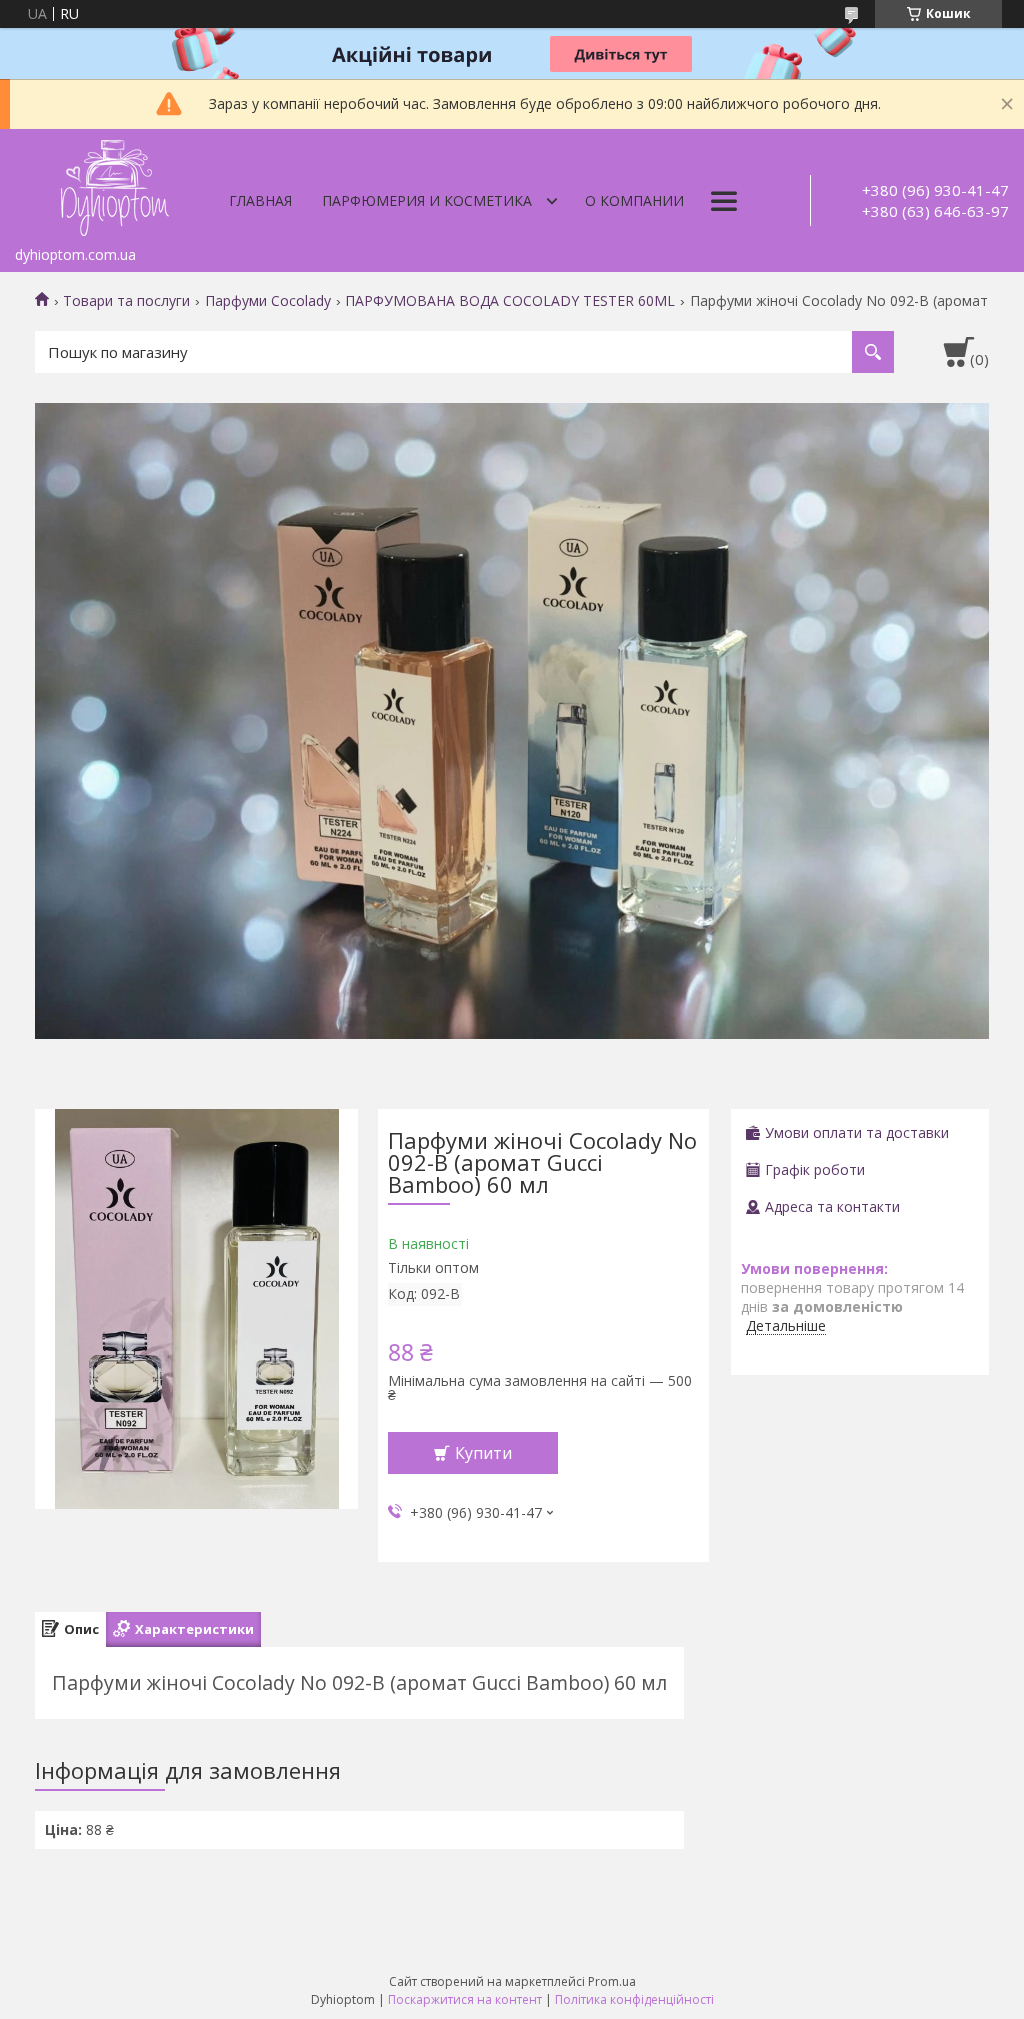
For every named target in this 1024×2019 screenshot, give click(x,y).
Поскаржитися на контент (465, 1999)
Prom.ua (612, 1981)
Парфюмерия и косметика (427, 200)
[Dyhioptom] (115, 183)
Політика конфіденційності (634, 1999)
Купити (483, 1453)
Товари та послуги (126, 301)
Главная (260, 200)
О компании (634, 200)
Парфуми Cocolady (268, 301)
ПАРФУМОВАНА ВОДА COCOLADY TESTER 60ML (510, 301)
